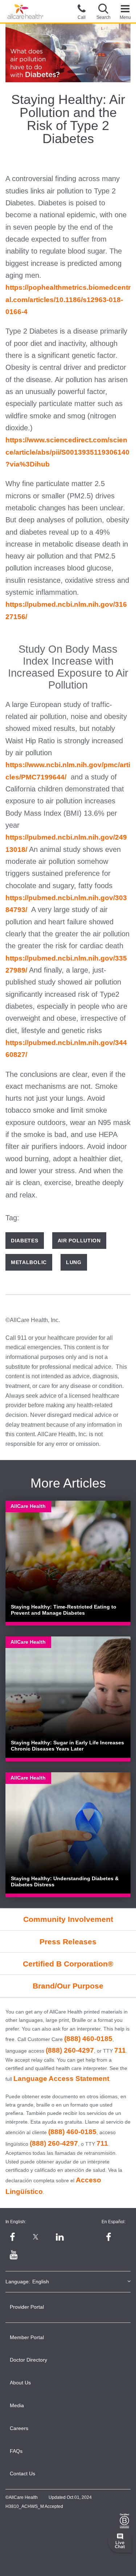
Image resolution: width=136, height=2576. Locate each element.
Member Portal (27, 2337)
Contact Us (22, 2473)
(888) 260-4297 (70, 2050)
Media (17, 2405)
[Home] (25, 12)
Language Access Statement (61, 2079)
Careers (19, 2428)
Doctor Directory (28, 2360)
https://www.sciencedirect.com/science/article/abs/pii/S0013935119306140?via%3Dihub (67, 452)
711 (120, 2050)
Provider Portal (27, 2307)
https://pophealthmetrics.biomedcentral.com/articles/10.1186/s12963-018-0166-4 (68, 300)
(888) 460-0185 (88, 2039)
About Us (20, 2383)
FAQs (16, 2451)
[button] (103, 11)
